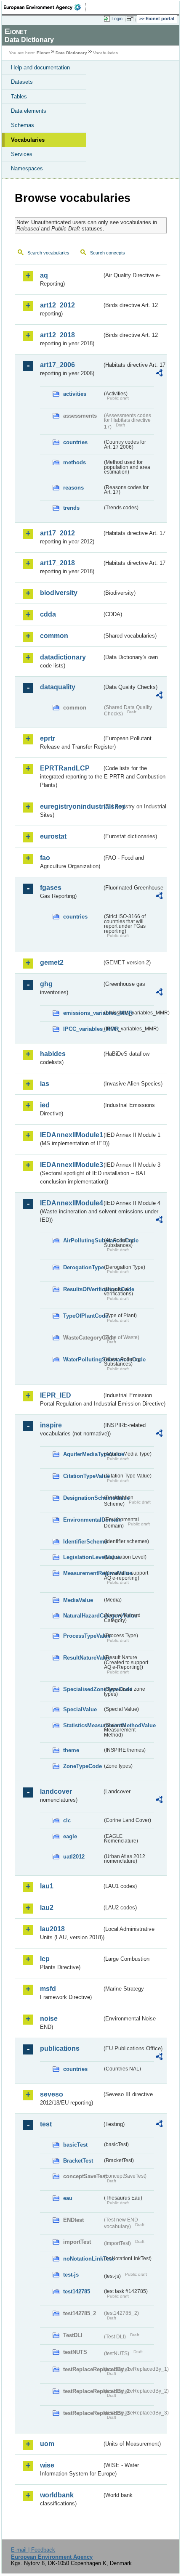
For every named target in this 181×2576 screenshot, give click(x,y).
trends (71, 508)
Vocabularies (28, 140)
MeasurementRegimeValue (83, 1573)
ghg (46, 984)
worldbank (57, 2495)
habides (53, 1054)
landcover (56, 1791)
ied (45, 1105)
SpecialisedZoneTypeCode (83, 1689)
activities (75, 394)
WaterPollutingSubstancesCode (83, 1359)
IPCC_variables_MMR (83, 1029)
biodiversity (59, 593)
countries (75, 442)
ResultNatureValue (83, 1658)
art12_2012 (57, 305)
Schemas (23, 125)
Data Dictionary (71, 53)
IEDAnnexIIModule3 (71, 1165)
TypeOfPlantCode (83, 1316)
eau (68, 2198)
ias (45, 1084)
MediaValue (78, 1600)
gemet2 (52, 962)
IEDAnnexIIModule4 (71, 1203)
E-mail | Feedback (33, 2550)
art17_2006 (57, 365)
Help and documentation (40, 68)
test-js (71, 2275)
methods (75, 462)
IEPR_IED (56, 1395)
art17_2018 (57, 563)
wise (47, 2465)
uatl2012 (74, 1857)
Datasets (22, 82)
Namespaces (27, 168)
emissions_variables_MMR (83, 1013)
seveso (52, 2094)
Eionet (43, 53)
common (54, 636)
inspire (51, 1425)
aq (44, 275)
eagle (70, 1836)
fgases (51, 888)
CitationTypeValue (83, 1476)
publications (60, 2048)
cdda (48, 614)
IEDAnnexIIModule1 (71, 1135)
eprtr (48, 738)
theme (71, 1750)
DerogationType (83, 1267)
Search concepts (108, 253)
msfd (48, 1989)
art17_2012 (57, 533)
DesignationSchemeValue (83, 1498)
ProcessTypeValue (83, 1636)
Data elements (29, 111)
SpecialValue (80, 1709)
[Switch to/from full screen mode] (131, 19)
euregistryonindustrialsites (71, 806)
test (46, 2124)
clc (67, 1820)
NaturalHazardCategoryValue (83, 1616)
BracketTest (78, 2161)
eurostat (53, 836)
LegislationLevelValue (83, 1557)
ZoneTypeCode (83, 1766)
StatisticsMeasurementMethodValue (83, 1725)
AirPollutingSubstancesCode (83, 1240)
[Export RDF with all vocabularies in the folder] (159, 374)
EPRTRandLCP (65, 768)
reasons (73, 488)
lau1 (47, 1886)
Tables (19, 97)
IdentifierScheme (83, 1542)
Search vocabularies (48, 253)
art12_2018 (57, 335)
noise (49, 2019)
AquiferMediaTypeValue (83, 1454)
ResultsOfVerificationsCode (83, 1289)
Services (22, 154)
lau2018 (52, 1929)
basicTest (75, 2145)
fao (45, 858)
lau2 (47, 1908)
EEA (45, 7)
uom (47, 2444)
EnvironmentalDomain (83, 1520)
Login (117, 19)
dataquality (58, 687)
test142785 (77, 2291)
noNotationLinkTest (83, 2259)
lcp (45, 1959)
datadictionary (63, 657)
